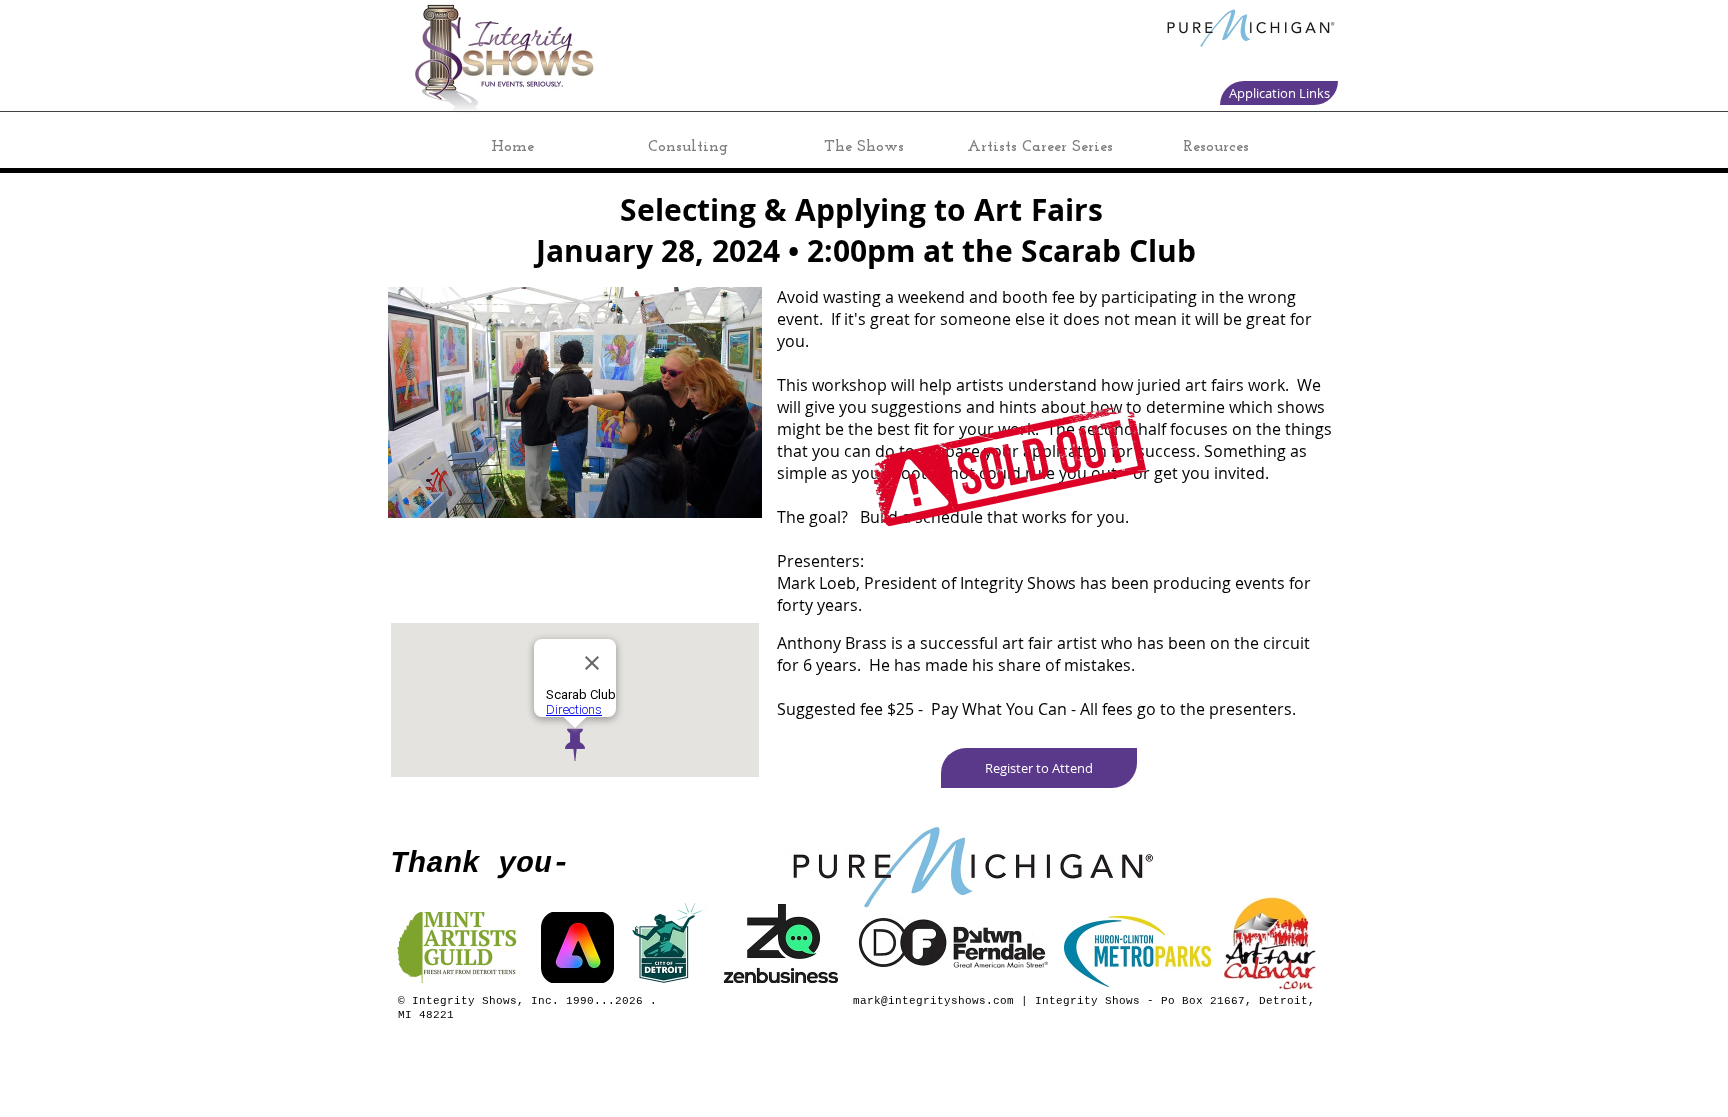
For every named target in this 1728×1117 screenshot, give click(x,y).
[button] (1039, 768)
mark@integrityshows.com (933, 1001)
